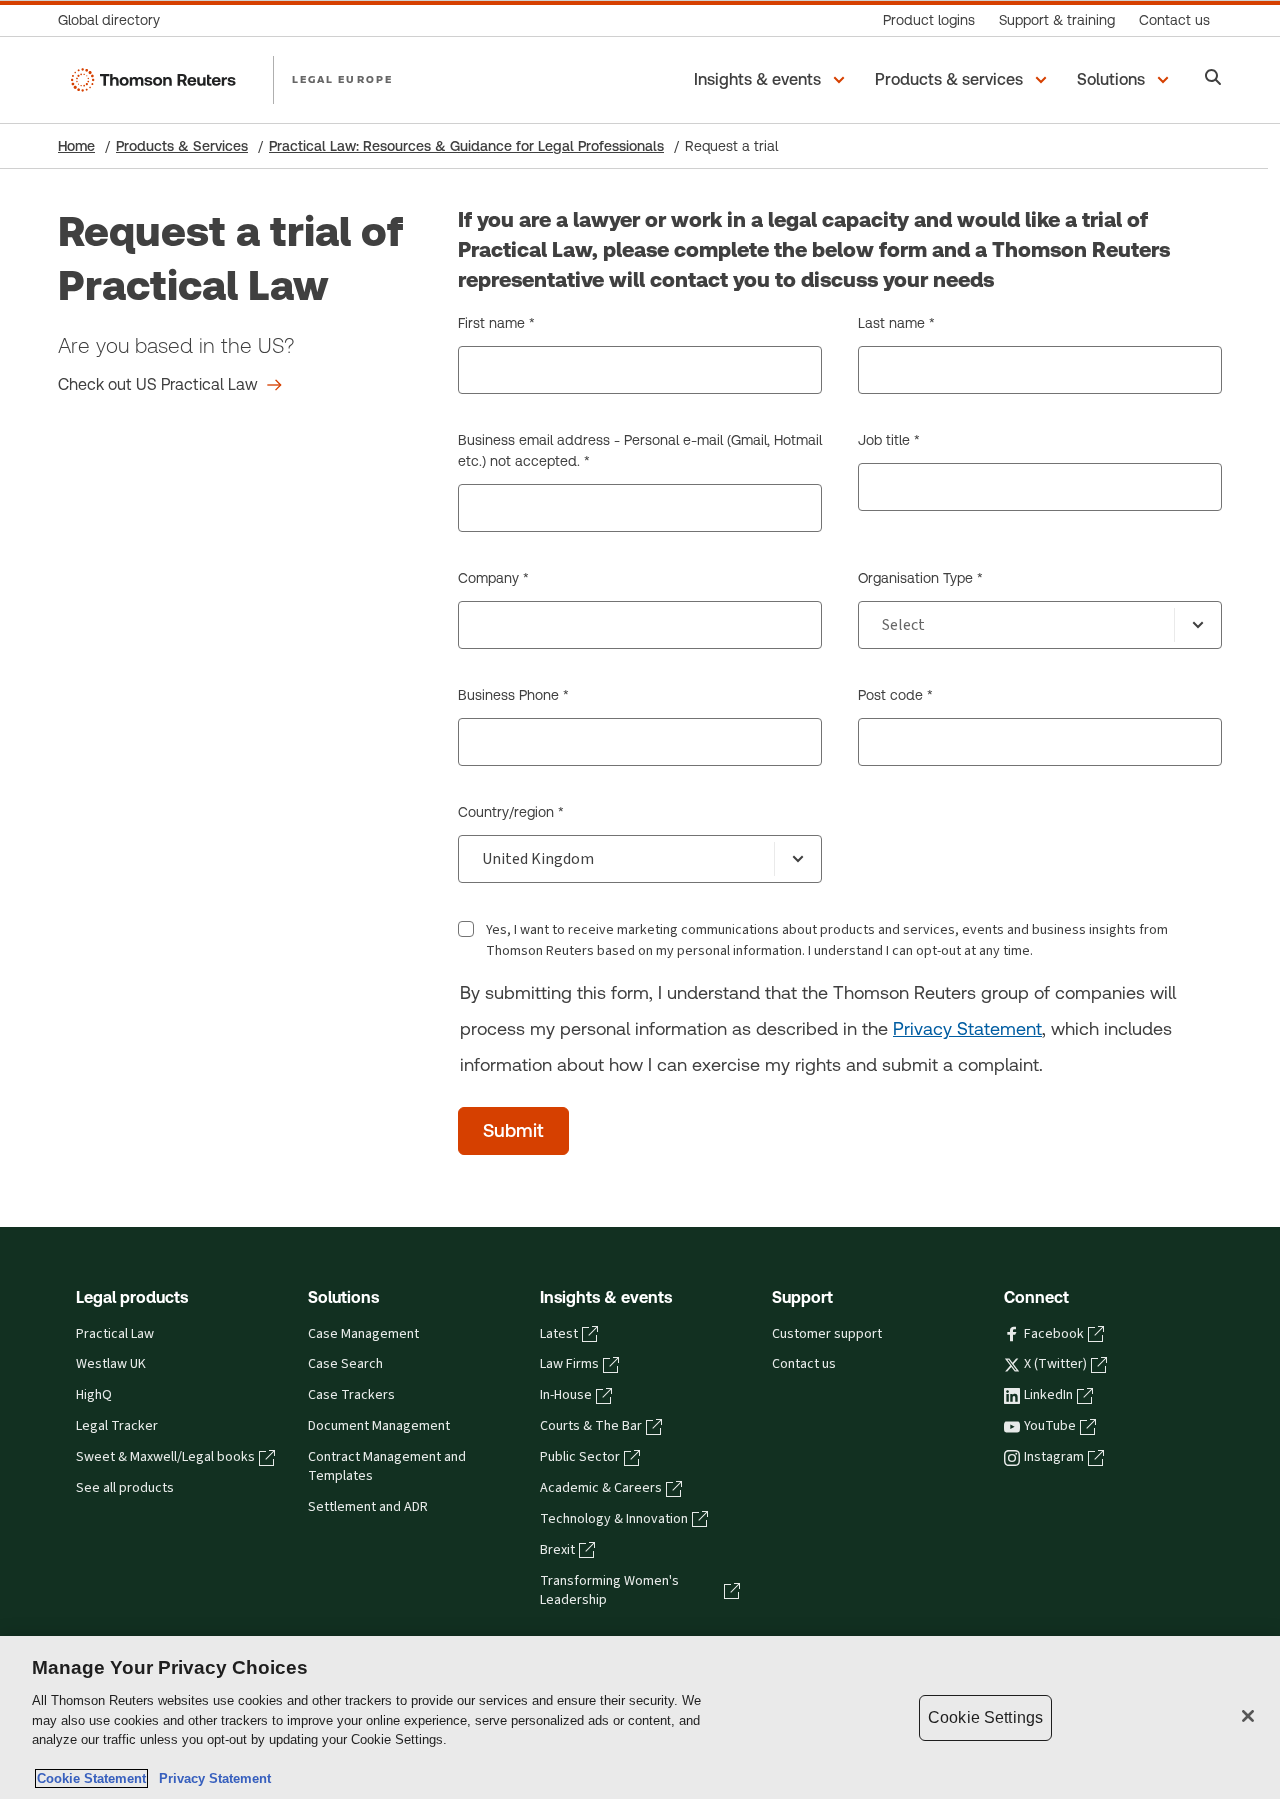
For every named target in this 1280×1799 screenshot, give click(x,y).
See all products (125, 1488)
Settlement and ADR (368, 1507)
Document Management (379, 1426)
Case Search (345, 1364)
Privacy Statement (967, 1028)
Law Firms (569, 1364)
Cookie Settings (985, 1717)
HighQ (94, 1395)
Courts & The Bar (591, 1426)
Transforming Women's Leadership (609, 1590)
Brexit (557, 1550)
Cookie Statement (91, 1778)
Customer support (827, 1334)
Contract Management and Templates (387, 1466)
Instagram (1054, 1457)
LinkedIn (1048, 1395)
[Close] (1248, 1716)
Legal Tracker (117, 1426)
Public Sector (580, 1457)
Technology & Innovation (614, 1519)
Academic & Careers (601, 1488)
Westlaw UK (111, 1364)
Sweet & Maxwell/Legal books (165, 1457)
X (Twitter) (1055, 1364)
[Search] (1213, 79)
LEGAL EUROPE (342, 79)
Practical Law (115, 1334)
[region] (640, 1717)
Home (76, 146)
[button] (772, 80)
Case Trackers (351, 1395)
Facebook (1054, 1334)
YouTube (1050, 1426)
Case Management (363, 1334)
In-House (566, 1395)
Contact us (804, 1364)
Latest (559, 1334)
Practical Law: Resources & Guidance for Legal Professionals (466, 146)
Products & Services (182, 146)
